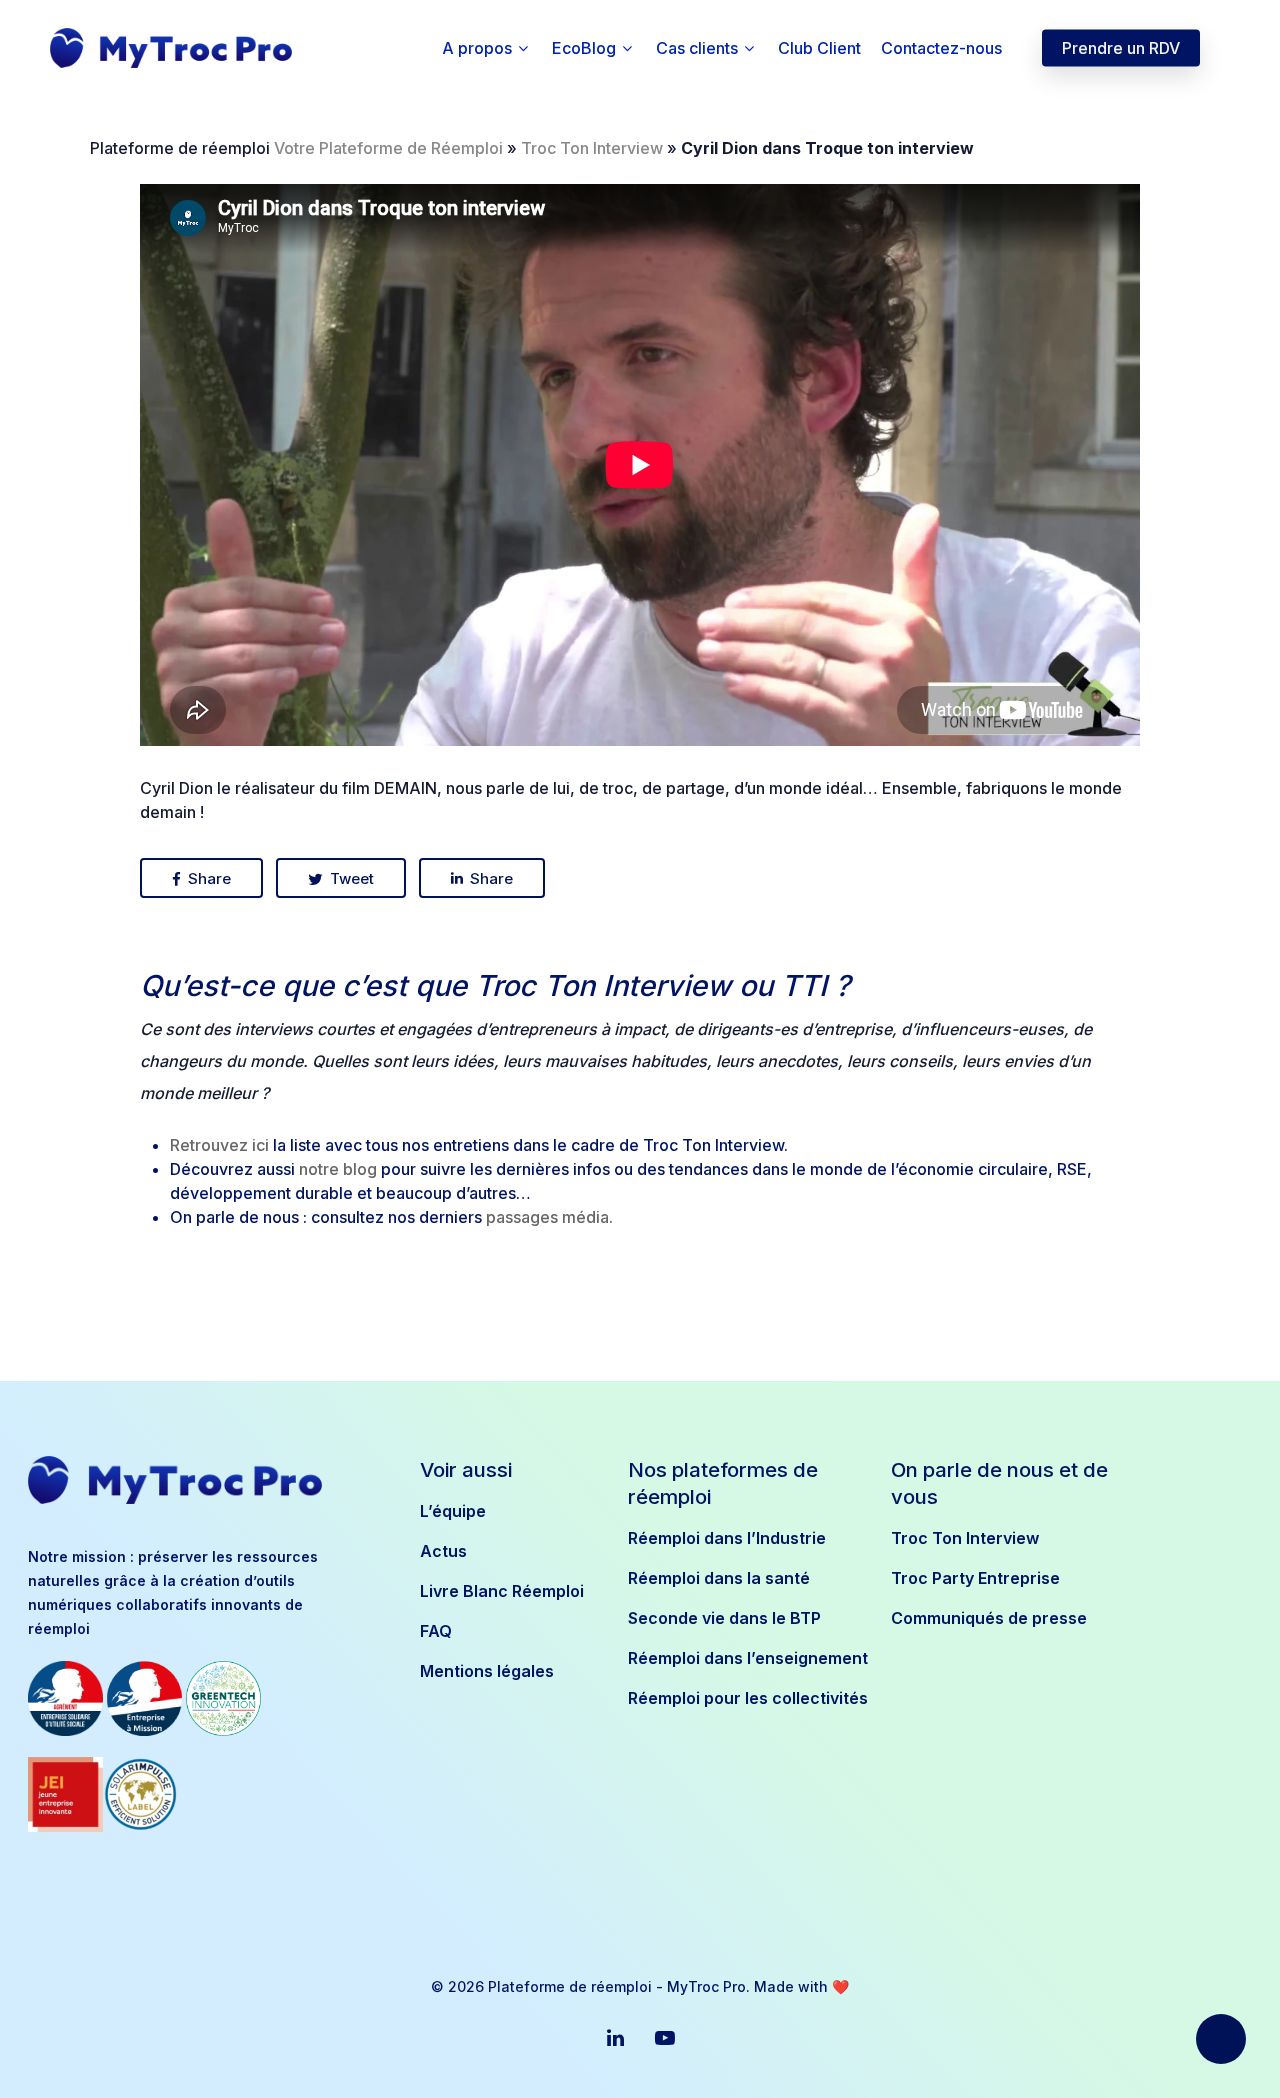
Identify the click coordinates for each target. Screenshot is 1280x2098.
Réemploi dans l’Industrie (727, 1538)
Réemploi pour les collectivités (747, 1698)
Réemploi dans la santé (719, 1578)
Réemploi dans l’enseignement (747, 1658)
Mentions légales (487, 1671)
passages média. (549, 1217)
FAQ (436, 1631)
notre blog (338, 1169)
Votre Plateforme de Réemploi (388, 148)
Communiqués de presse (989, 1618)
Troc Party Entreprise (975, 1578)
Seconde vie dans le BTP (724, 1618)
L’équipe (453, 1511)
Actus (443, 1551)
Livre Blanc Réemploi (502, 1591)
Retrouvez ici (219, 1145)
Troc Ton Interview (592, 148)
